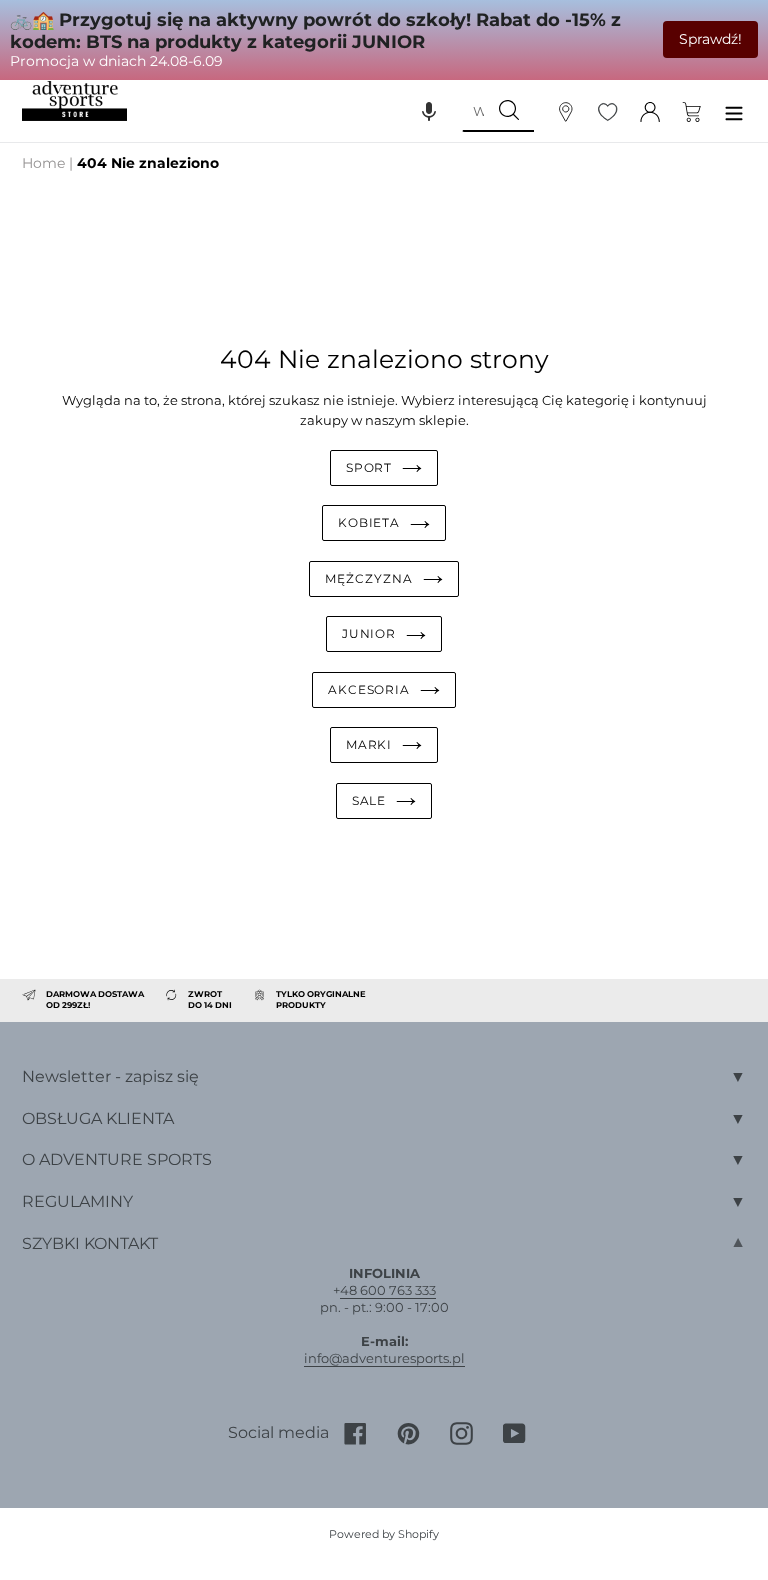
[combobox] (473, 111)
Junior (369, 633)
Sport (369, 467)
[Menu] (734, 110)
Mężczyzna (369, 578)
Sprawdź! (710, 39)
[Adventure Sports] (74, 101)
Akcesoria (369, 689)
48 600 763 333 (388, 1290)
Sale (369, 800)
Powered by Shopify (384, 1534)
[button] (429, 111)
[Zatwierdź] (509, 111)
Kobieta (369, 522)
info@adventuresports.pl (384, 1358)
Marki (369, 744)
